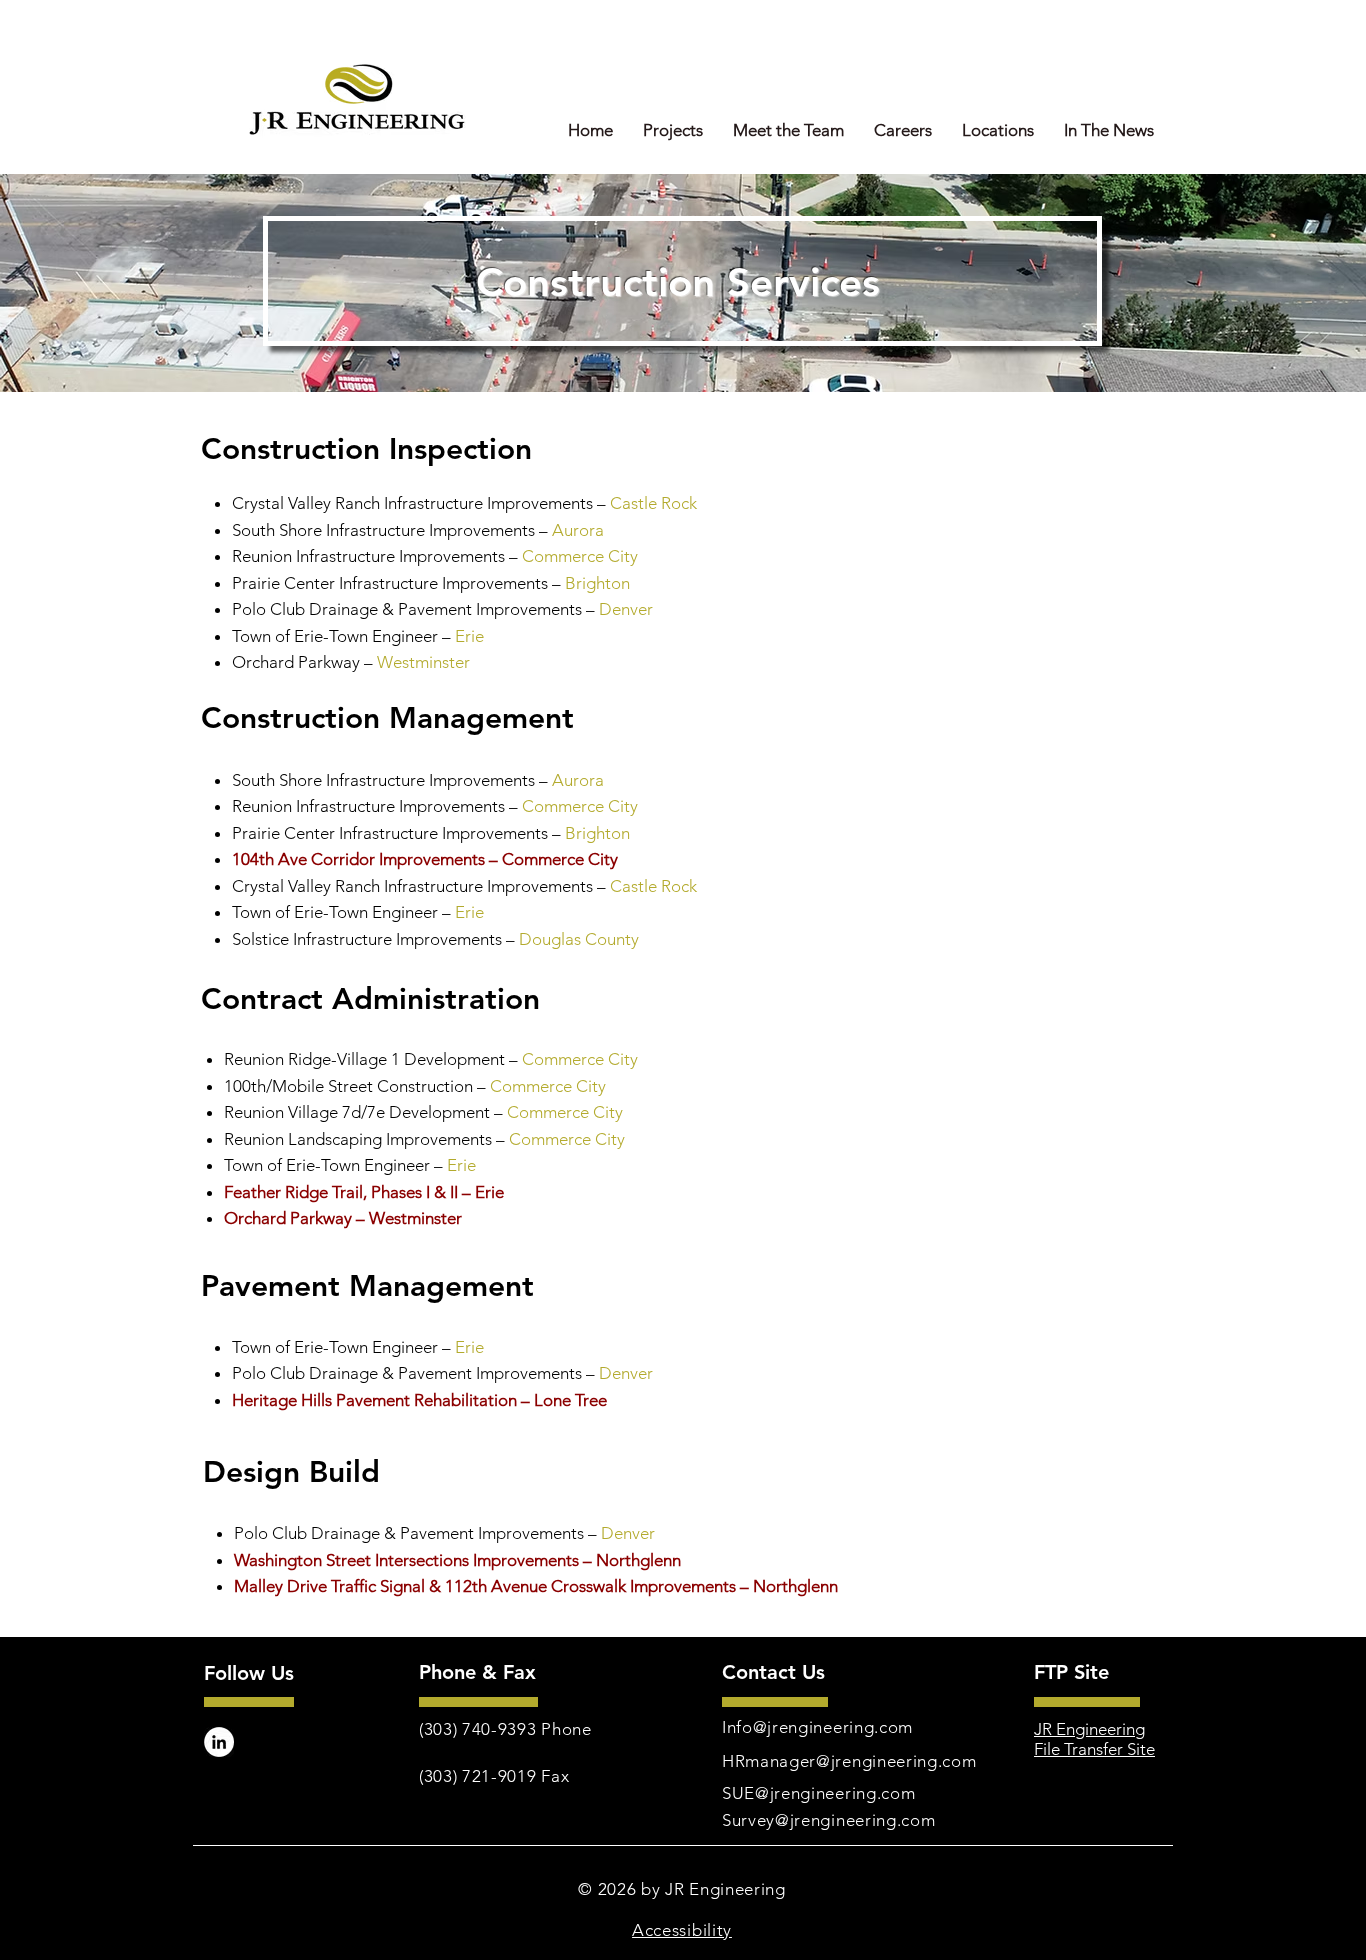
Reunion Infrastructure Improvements (370, 806)
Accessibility (682, 1930)
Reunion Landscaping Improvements (358, 1139)
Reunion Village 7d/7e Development (359, 1112)
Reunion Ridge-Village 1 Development (366, 1059)
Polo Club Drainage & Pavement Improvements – (413, 609)
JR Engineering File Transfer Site (1094, 1739)
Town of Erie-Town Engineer (337, 636)
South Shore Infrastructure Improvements (385, 530)
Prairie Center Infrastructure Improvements (390, 583)
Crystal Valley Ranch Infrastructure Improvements (414, 886)
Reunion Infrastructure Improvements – (375, 556)
